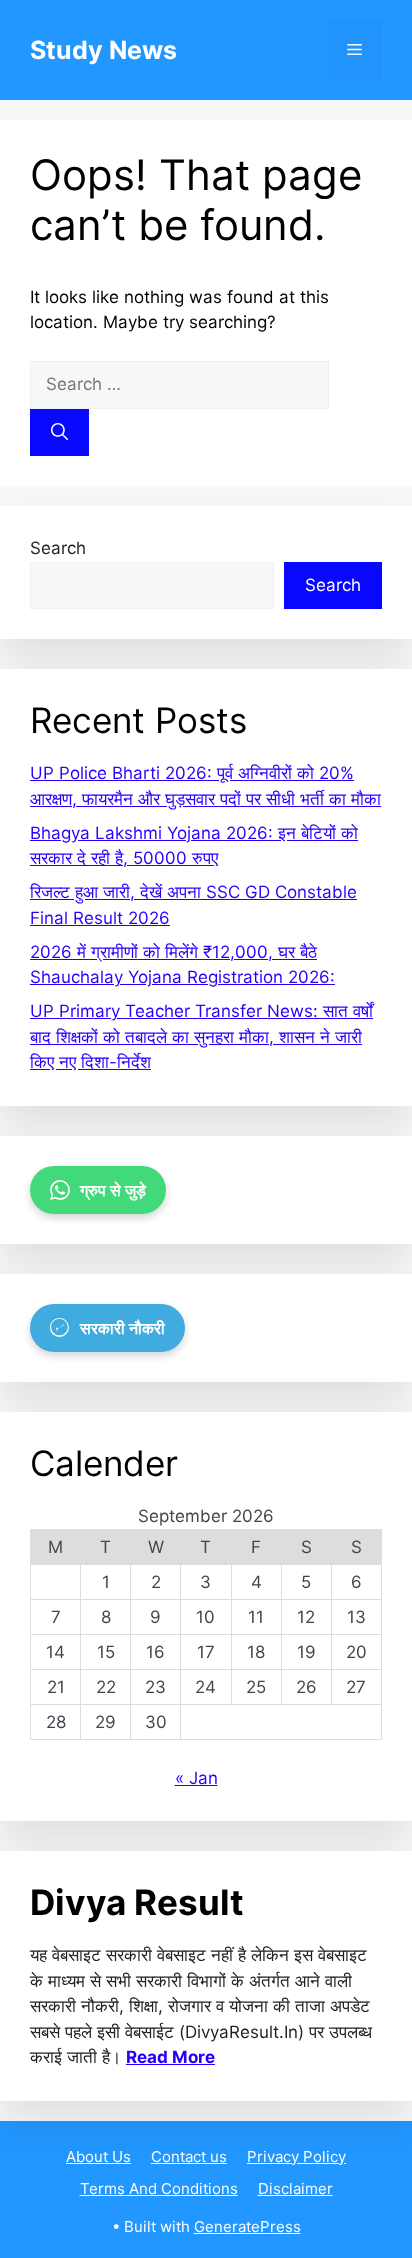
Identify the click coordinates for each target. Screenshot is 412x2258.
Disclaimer (295, 2188)
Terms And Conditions (159, 2188)
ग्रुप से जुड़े (113, 1190)
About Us (98, 2156)
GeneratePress (247, 2226)
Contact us (189, 2156)
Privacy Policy (296, 2156)
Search (58, 548)
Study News (103, 50)
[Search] (59, 433)
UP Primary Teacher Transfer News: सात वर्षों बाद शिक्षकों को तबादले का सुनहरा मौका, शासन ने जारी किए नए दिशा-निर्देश (201, 1036)
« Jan (196, 1778)
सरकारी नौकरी (122, 1328)
